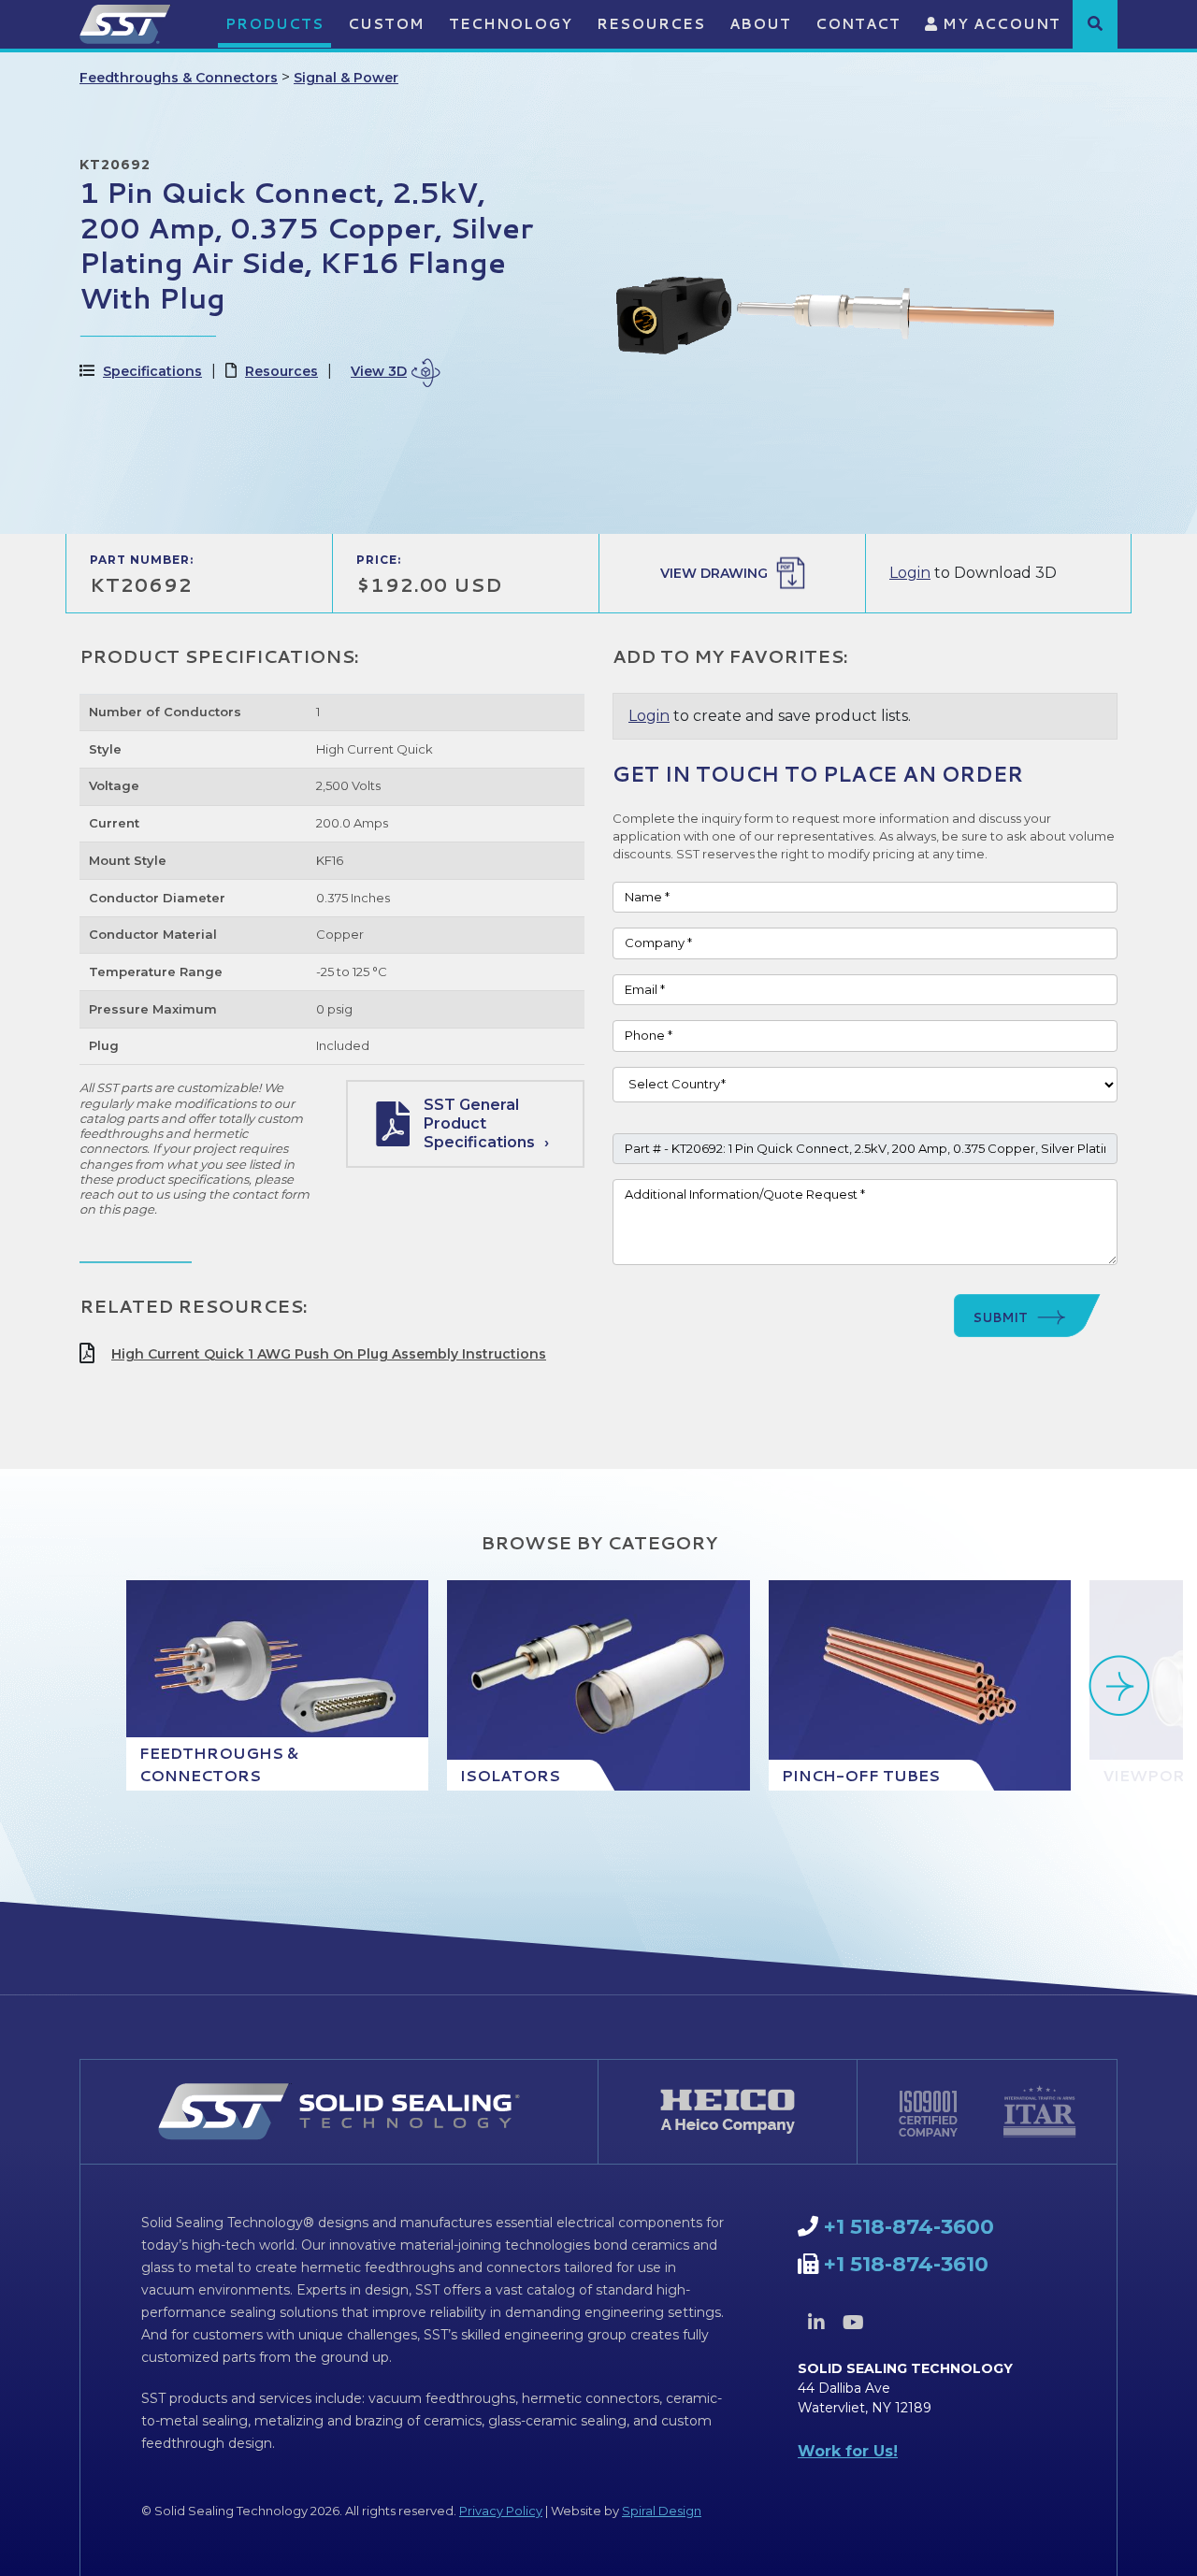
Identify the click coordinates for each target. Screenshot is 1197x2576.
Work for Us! (848, 2451)
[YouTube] (853, 2323)
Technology (511, 24)
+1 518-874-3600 (909, 2227)
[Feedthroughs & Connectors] (277, 1685)
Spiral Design (662, 2511)
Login (910, 573)
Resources (651, 24)
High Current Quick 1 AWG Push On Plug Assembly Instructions (329, 1354)
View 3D (379, 371)
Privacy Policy (501, 2511)
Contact (858, 24)
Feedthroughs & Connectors (179, 78)
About (760, 24)
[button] (1095, 23)
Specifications (152, 371)
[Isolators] (598, 1685)
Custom (386, 24)
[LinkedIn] (816, 2323)
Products (274, 24)
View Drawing (714, 573)
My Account (999, 24)
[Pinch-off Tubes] (920, 1685)
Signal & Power (346, 78)
